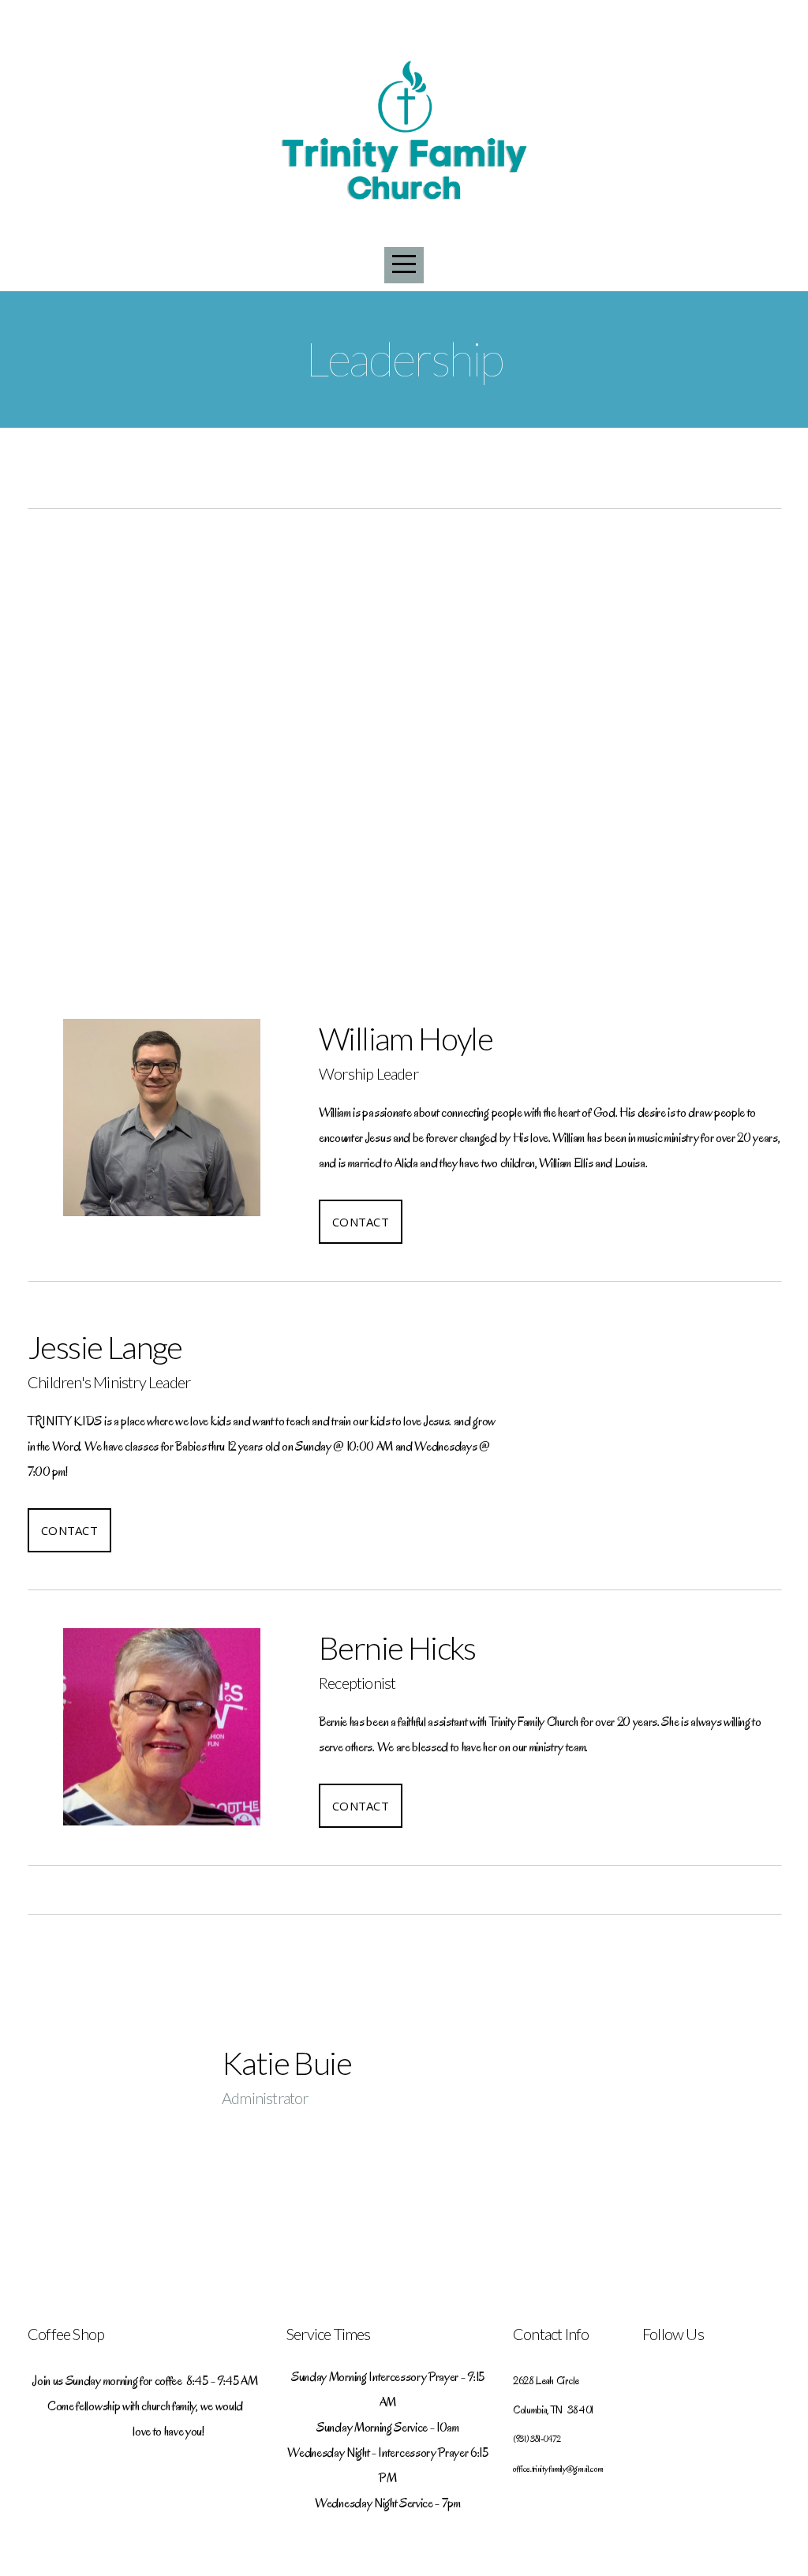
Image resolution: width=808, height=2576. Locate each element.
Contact (361, 1222)
